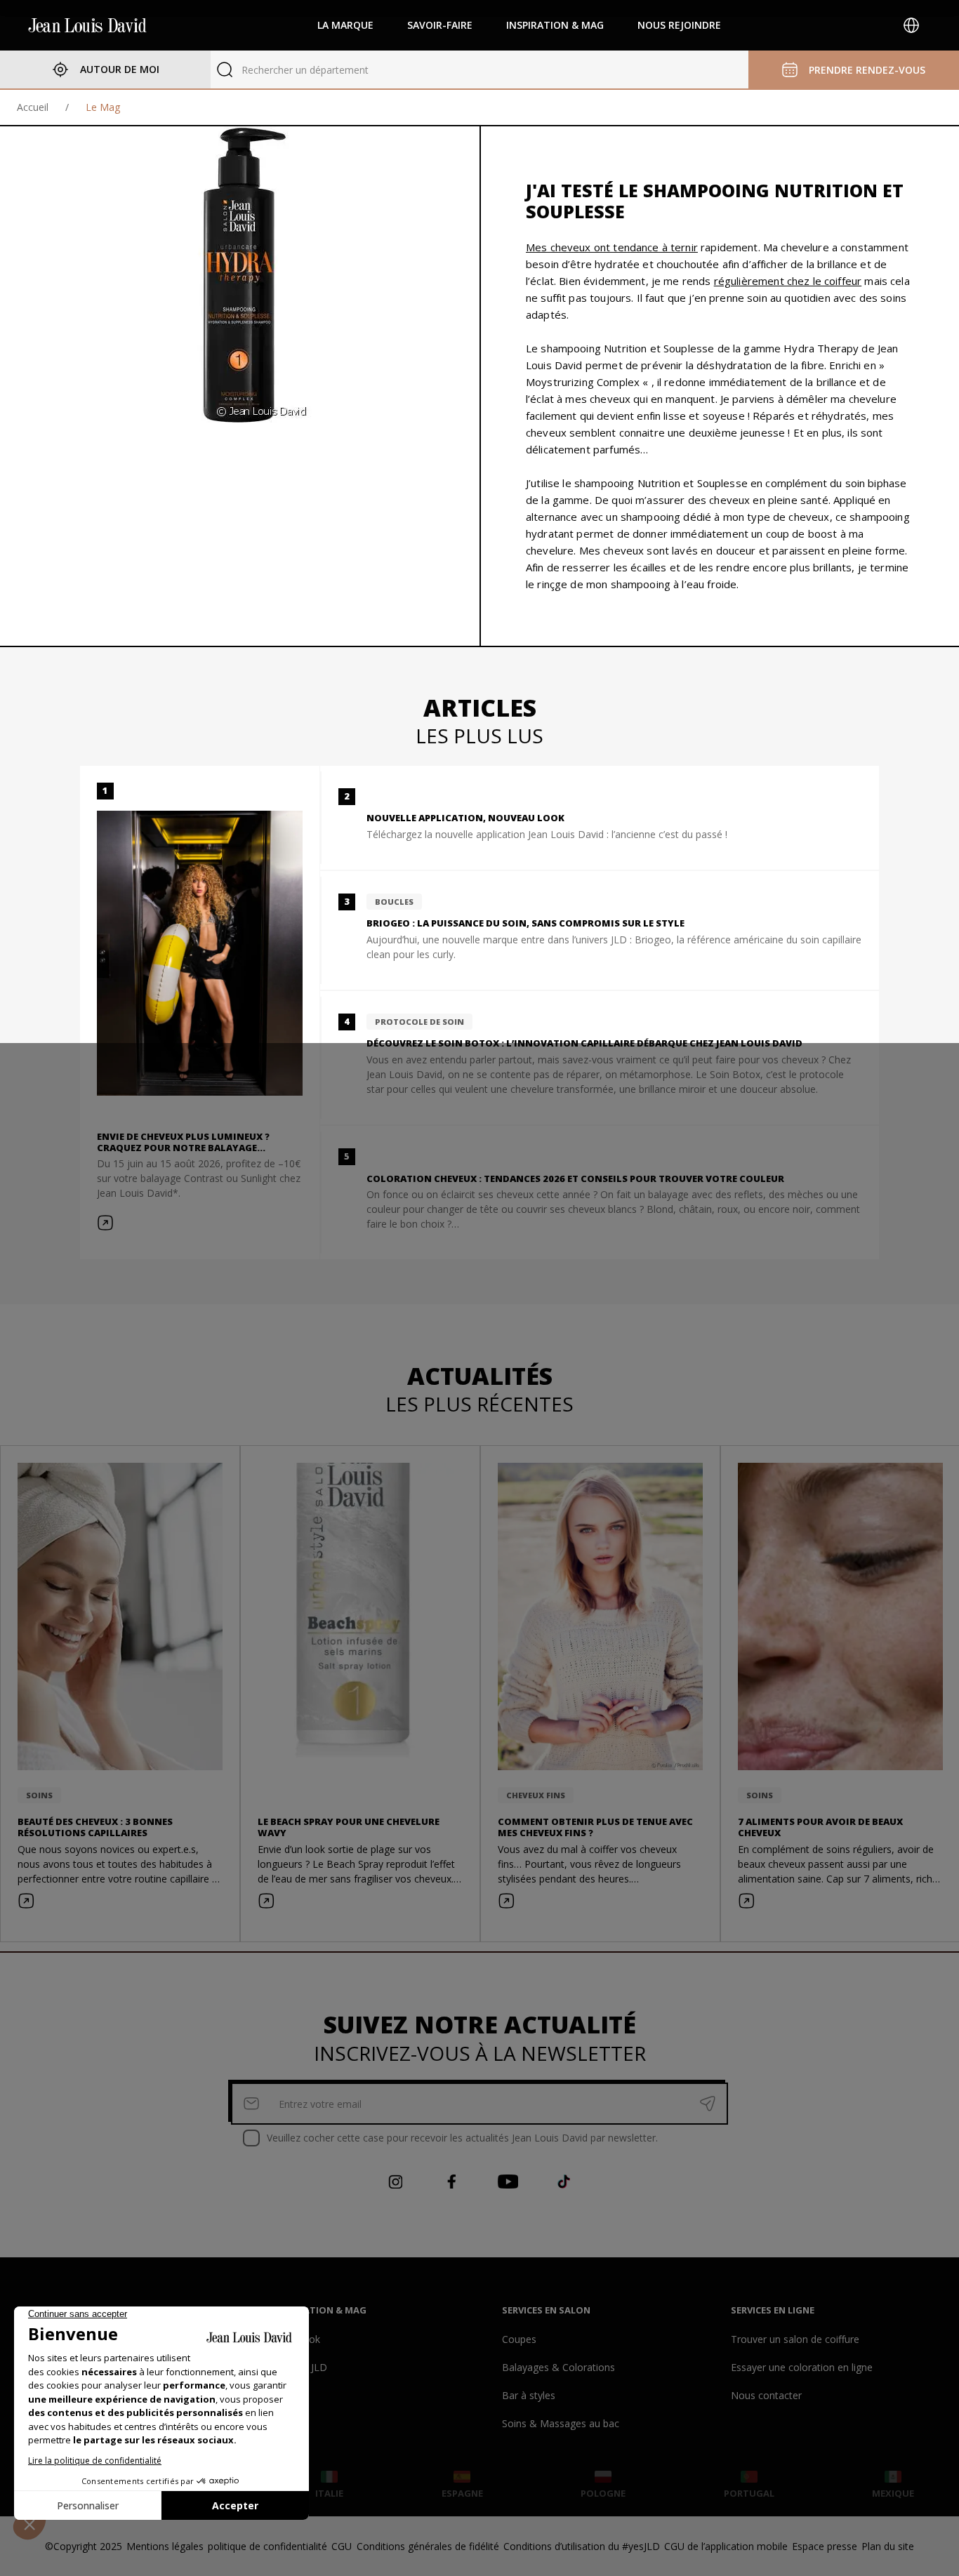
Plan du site (888, 2546)
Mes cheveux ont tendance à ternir (612, 247)
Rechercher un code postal (302, 70)
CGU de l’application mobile (726, 2546)
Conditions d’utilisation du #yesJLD (582, 2546)
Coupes (519, 2339)
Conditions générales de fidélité (428, 2546)
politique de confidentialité (267, 2546)
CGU (342, 2546)
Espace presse (825, 2546)
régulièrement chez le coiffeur (788, 281)
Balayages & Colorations (558, 2367)
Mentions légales (165, 2546)
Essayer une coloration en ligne (802, 2367)
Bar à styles (529, 2395)
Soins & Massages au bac (561, 2423)
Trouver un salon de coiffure (795, 2339)
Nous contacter (766, 2395)
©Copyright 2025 (84, 2546)
